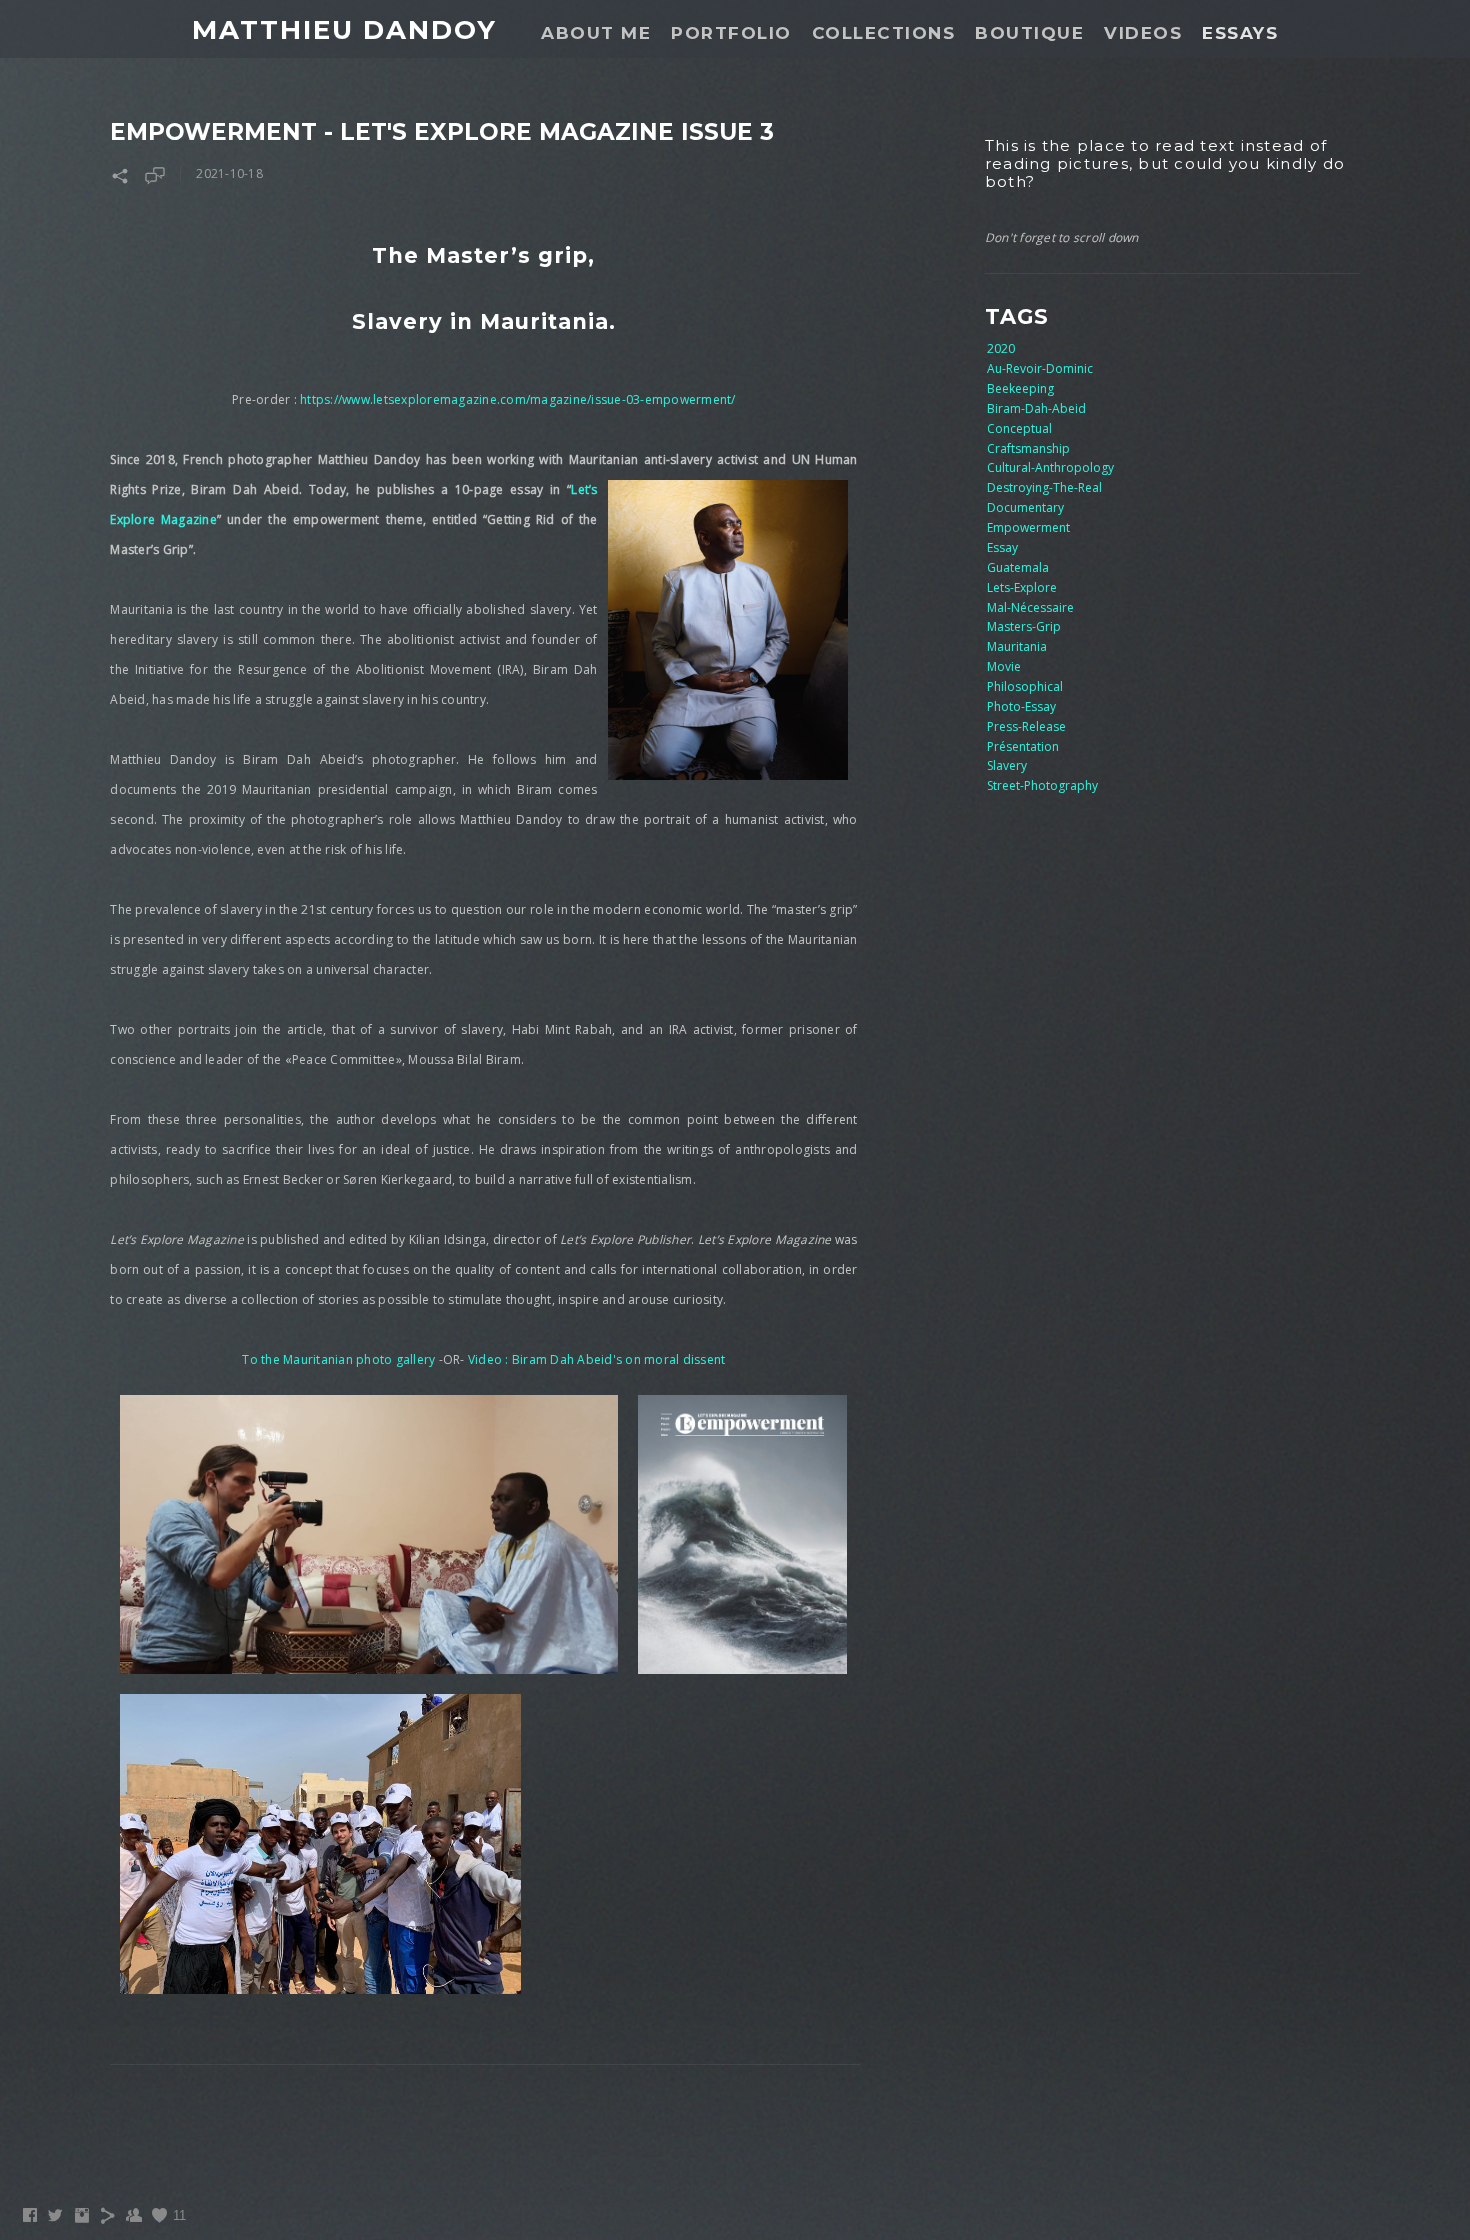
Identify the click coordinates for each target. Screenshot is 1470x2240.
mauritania (1017, 646)
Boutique (1029, 33)
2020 (1001, 348)
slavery (1007, 765)
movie (1004, 666)
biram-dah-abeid (1036, 408)
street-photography (1042, 785)
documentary (1025, 507)
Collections (884, 33)
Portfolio (731, 33)
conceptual (1019, 428)
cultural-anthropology (1050, 467)
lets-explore (1022, 587)
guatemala (1018, 567)
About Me (596, 33)
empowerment (1028, 527)
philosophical (1025, 686)
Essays (1240, 33)
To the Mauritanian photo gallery (338, 1359)
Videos (1143, 33)
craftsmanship (1028, 448)
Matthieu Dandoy (344, 30)
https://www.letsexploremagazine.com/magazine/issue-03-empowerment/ (518, 399)
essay (1002, 547)
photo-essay (1021, 706)
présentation (1023, 746)
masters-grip (1024, 626)
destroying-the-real (1044, 487)
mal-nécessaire (1030, 607)
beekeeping (1020, 388)
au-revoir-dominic (1040, 368)
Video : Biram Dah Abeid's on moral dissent (597, 1359)
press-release (1026, 726)
